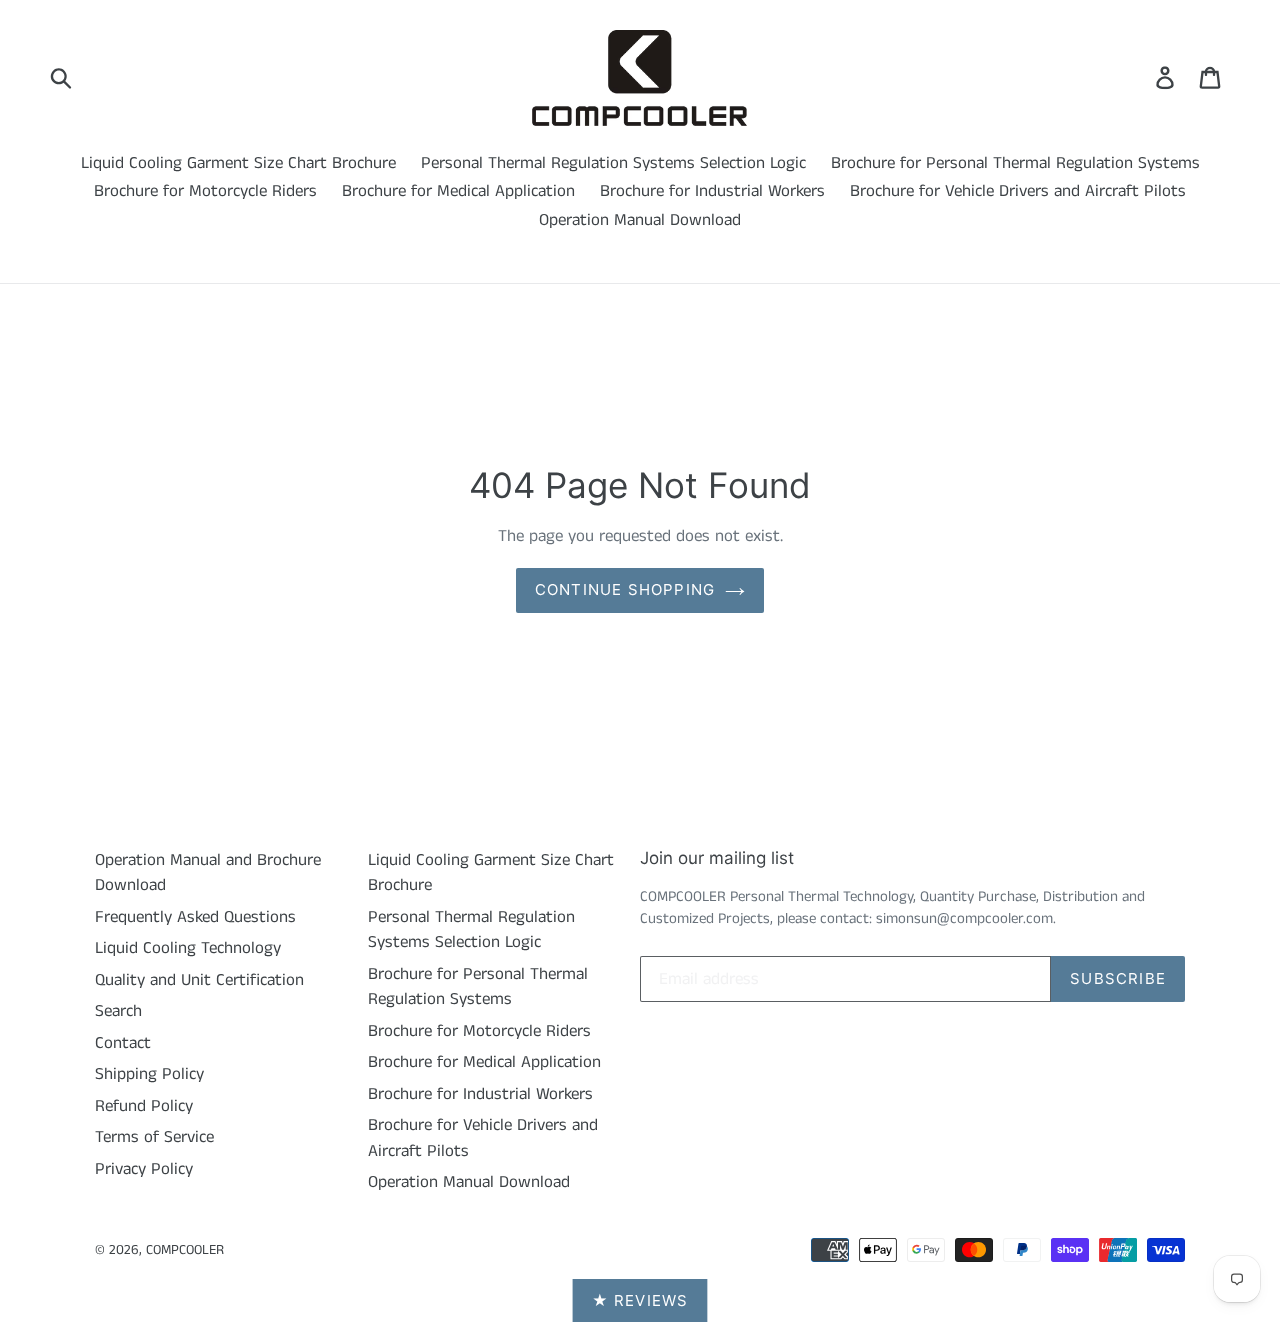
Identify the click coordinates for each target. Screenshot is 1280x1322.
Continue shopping (625, 589)
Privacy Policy (144, 1169)
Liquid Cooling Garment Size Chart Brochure (238, 163)
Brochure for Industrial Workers (712, 191)
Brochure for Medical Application (458, 191)
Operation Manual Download (640, 220)
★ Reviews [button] (640, 1300)
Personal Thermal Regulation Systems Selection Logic (613, 163)
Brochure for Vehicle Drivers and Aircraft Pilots (1018, 191)
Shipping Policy (149, 1074)
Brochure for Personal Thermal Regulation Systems (1015, 163)
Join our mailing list (717, 858)
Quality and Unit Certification (199, 980)
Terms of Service (154, 1137)
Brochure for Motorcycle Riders (205, 191)
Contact (123, 1043)
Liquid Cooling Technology (188, 948)
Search (118, 1011)
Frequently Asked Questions (195, 917)
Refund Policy (144, 1106)
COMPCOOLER (185, 1250)
